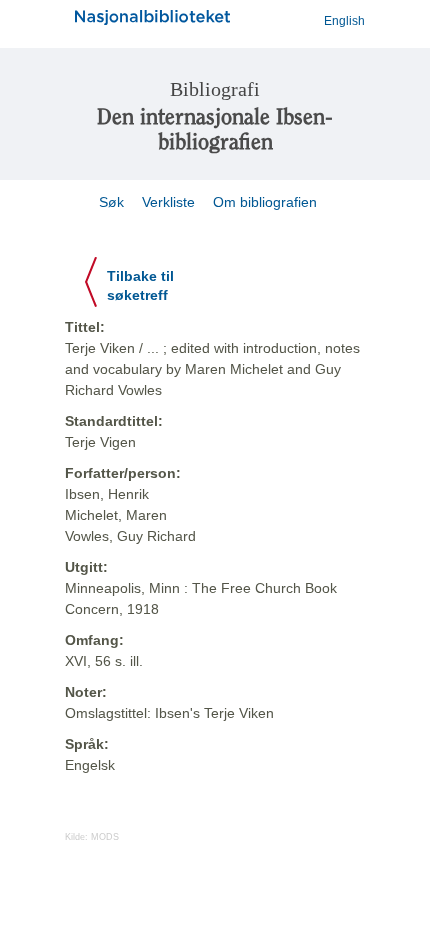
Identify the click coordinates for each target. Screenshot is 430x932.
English (344, 21)
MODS (105, 837)
